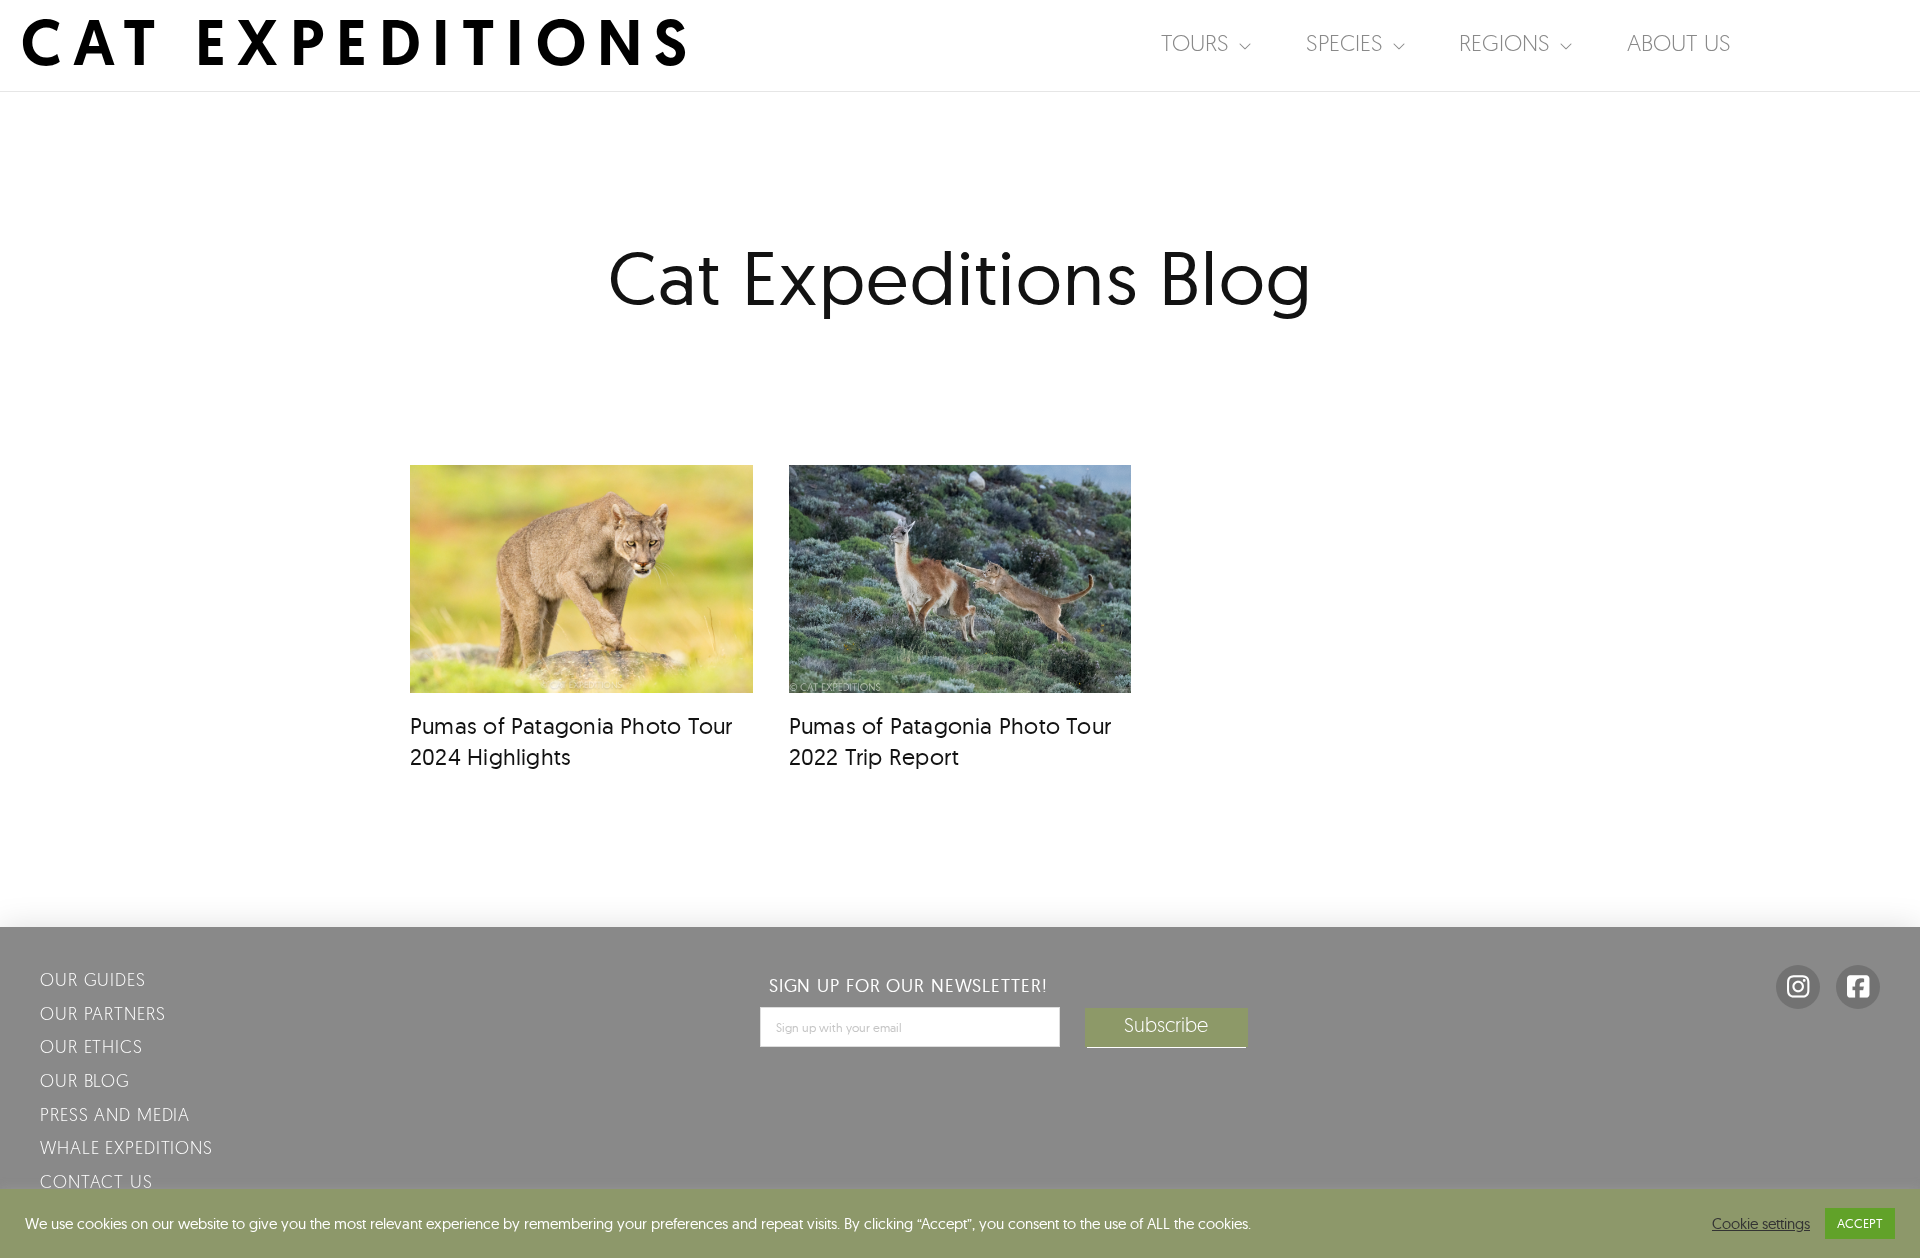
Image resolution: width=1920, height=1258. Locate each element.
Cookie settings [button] (1761, 1224)
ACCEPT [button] (1860, 1223)
